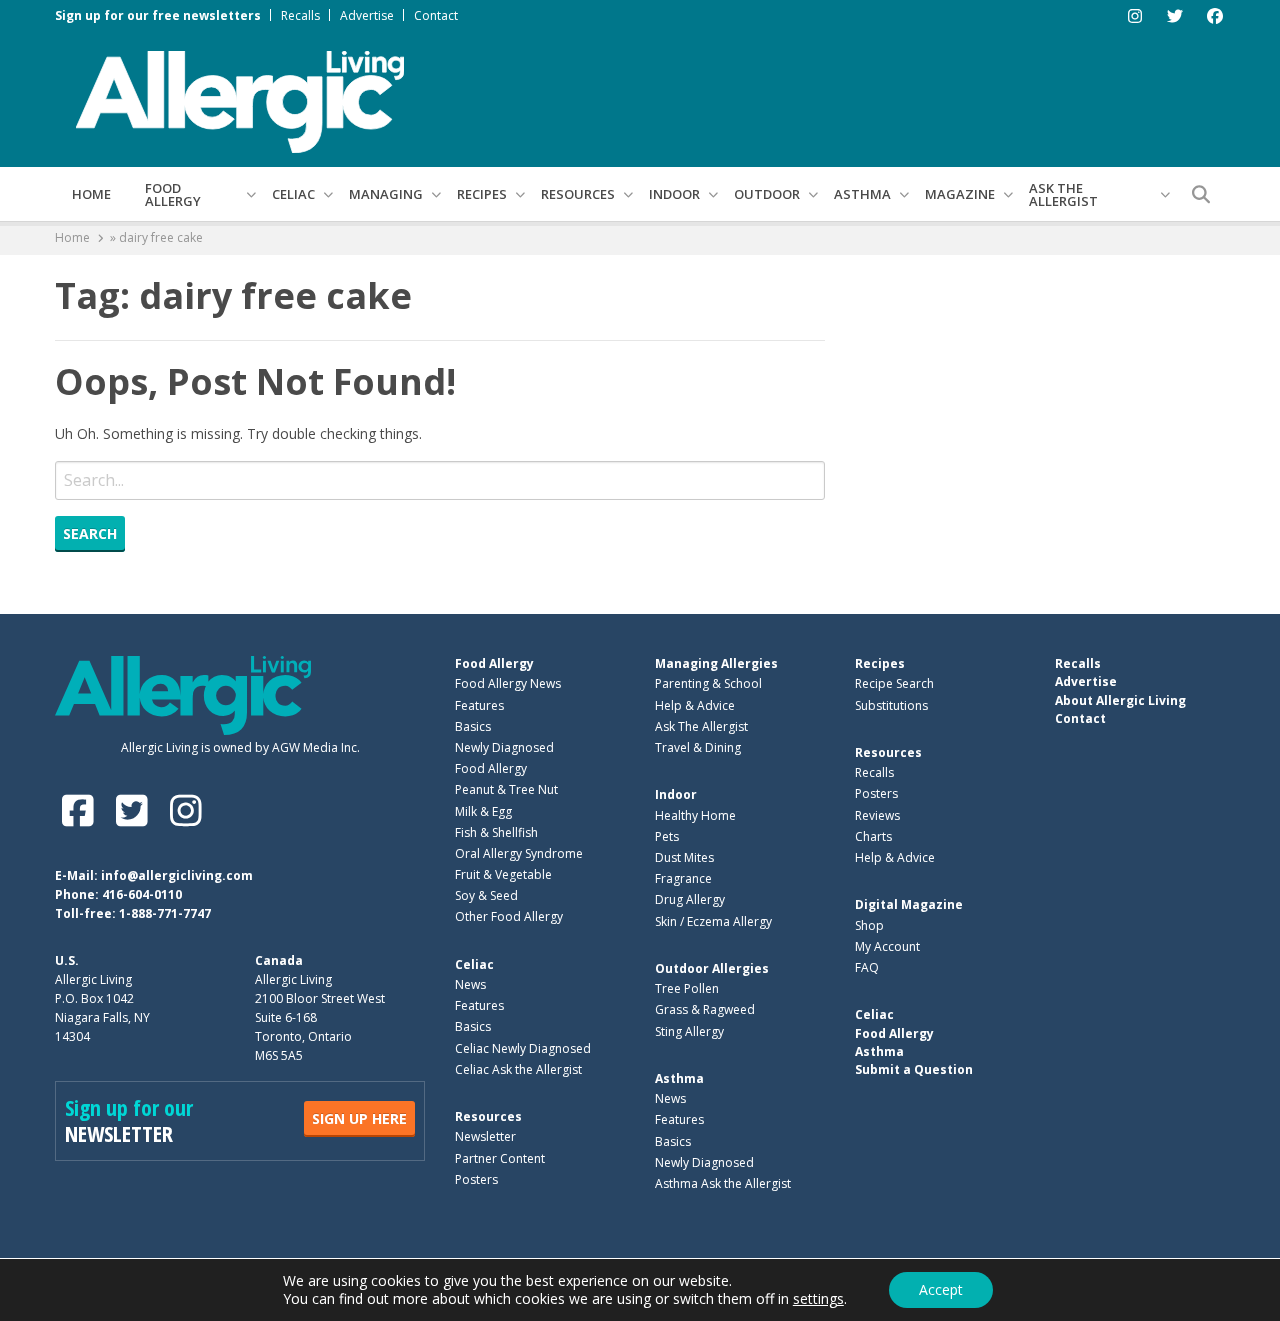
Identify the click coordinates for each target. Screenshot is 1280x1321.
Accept (941, 1289)
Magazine (960, 194)
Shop (869, 925)
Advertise (367, 15)
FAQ (867, 967)
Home (91, 194)
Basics (473, 726)
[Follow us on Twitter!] (136, 810)
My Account (887, 946)
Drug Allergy (690, 899)
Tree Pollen (687, 988)
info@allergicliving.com (177, 875)
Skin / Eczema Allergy (713, 921)
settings (818, 1299)
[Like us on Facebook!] (82, 810)
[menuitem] (91, 194)
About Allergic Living (1120, 700)
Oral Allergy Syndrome (519, 853)
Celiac (293, 194)
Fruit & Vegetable (503, 874)
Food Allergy (173, 194)
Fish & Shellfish (496, 832)
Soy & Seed (486, 895)
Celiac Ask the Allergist (518, 1069)
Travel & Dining (698, 747)
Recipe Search (894, 683)
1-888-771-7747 (165, 913)
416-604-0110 (142, 894)
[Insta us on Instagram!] (185, 810)
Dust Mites (684, 857)
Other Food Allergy (509, 916)
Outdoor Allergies (712, 968)
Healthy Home (695, 815)
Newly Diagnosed (504, 747)
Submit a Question (914, 1069)
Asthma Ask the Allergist (723, 1183)
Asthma (862, 194)
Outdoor (767, 194)
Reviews (877, 815)
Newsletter (485, 1136)
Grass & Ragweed (705, 1009)
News (470, 984)
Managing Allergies (716, 663)
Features (479, 705)
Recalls (300, 15)
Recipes (482, 194)
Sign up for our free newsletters (158, 15)
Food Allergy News (508, 683)
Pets (667, 836)
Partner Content (500, 1158)
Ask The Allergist (701, 726)
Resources (578, 194)
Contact (436, 15)
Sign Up (359, 1118)
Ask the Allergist (1063, 194)
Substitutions (891, 705)
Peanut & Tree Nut (506, 789)
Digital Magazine (909, 904)
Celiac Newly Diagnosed (523, 1048)
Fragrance (683, 878)
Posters (476, 1179)
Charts (873, 836)
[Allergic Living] (240, 100)
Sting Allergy (689, 1031)
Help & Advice (695, 705)
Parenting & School (708, 683)
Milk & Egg (483, 811)
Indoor (674, 194)
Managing (386, 194)
